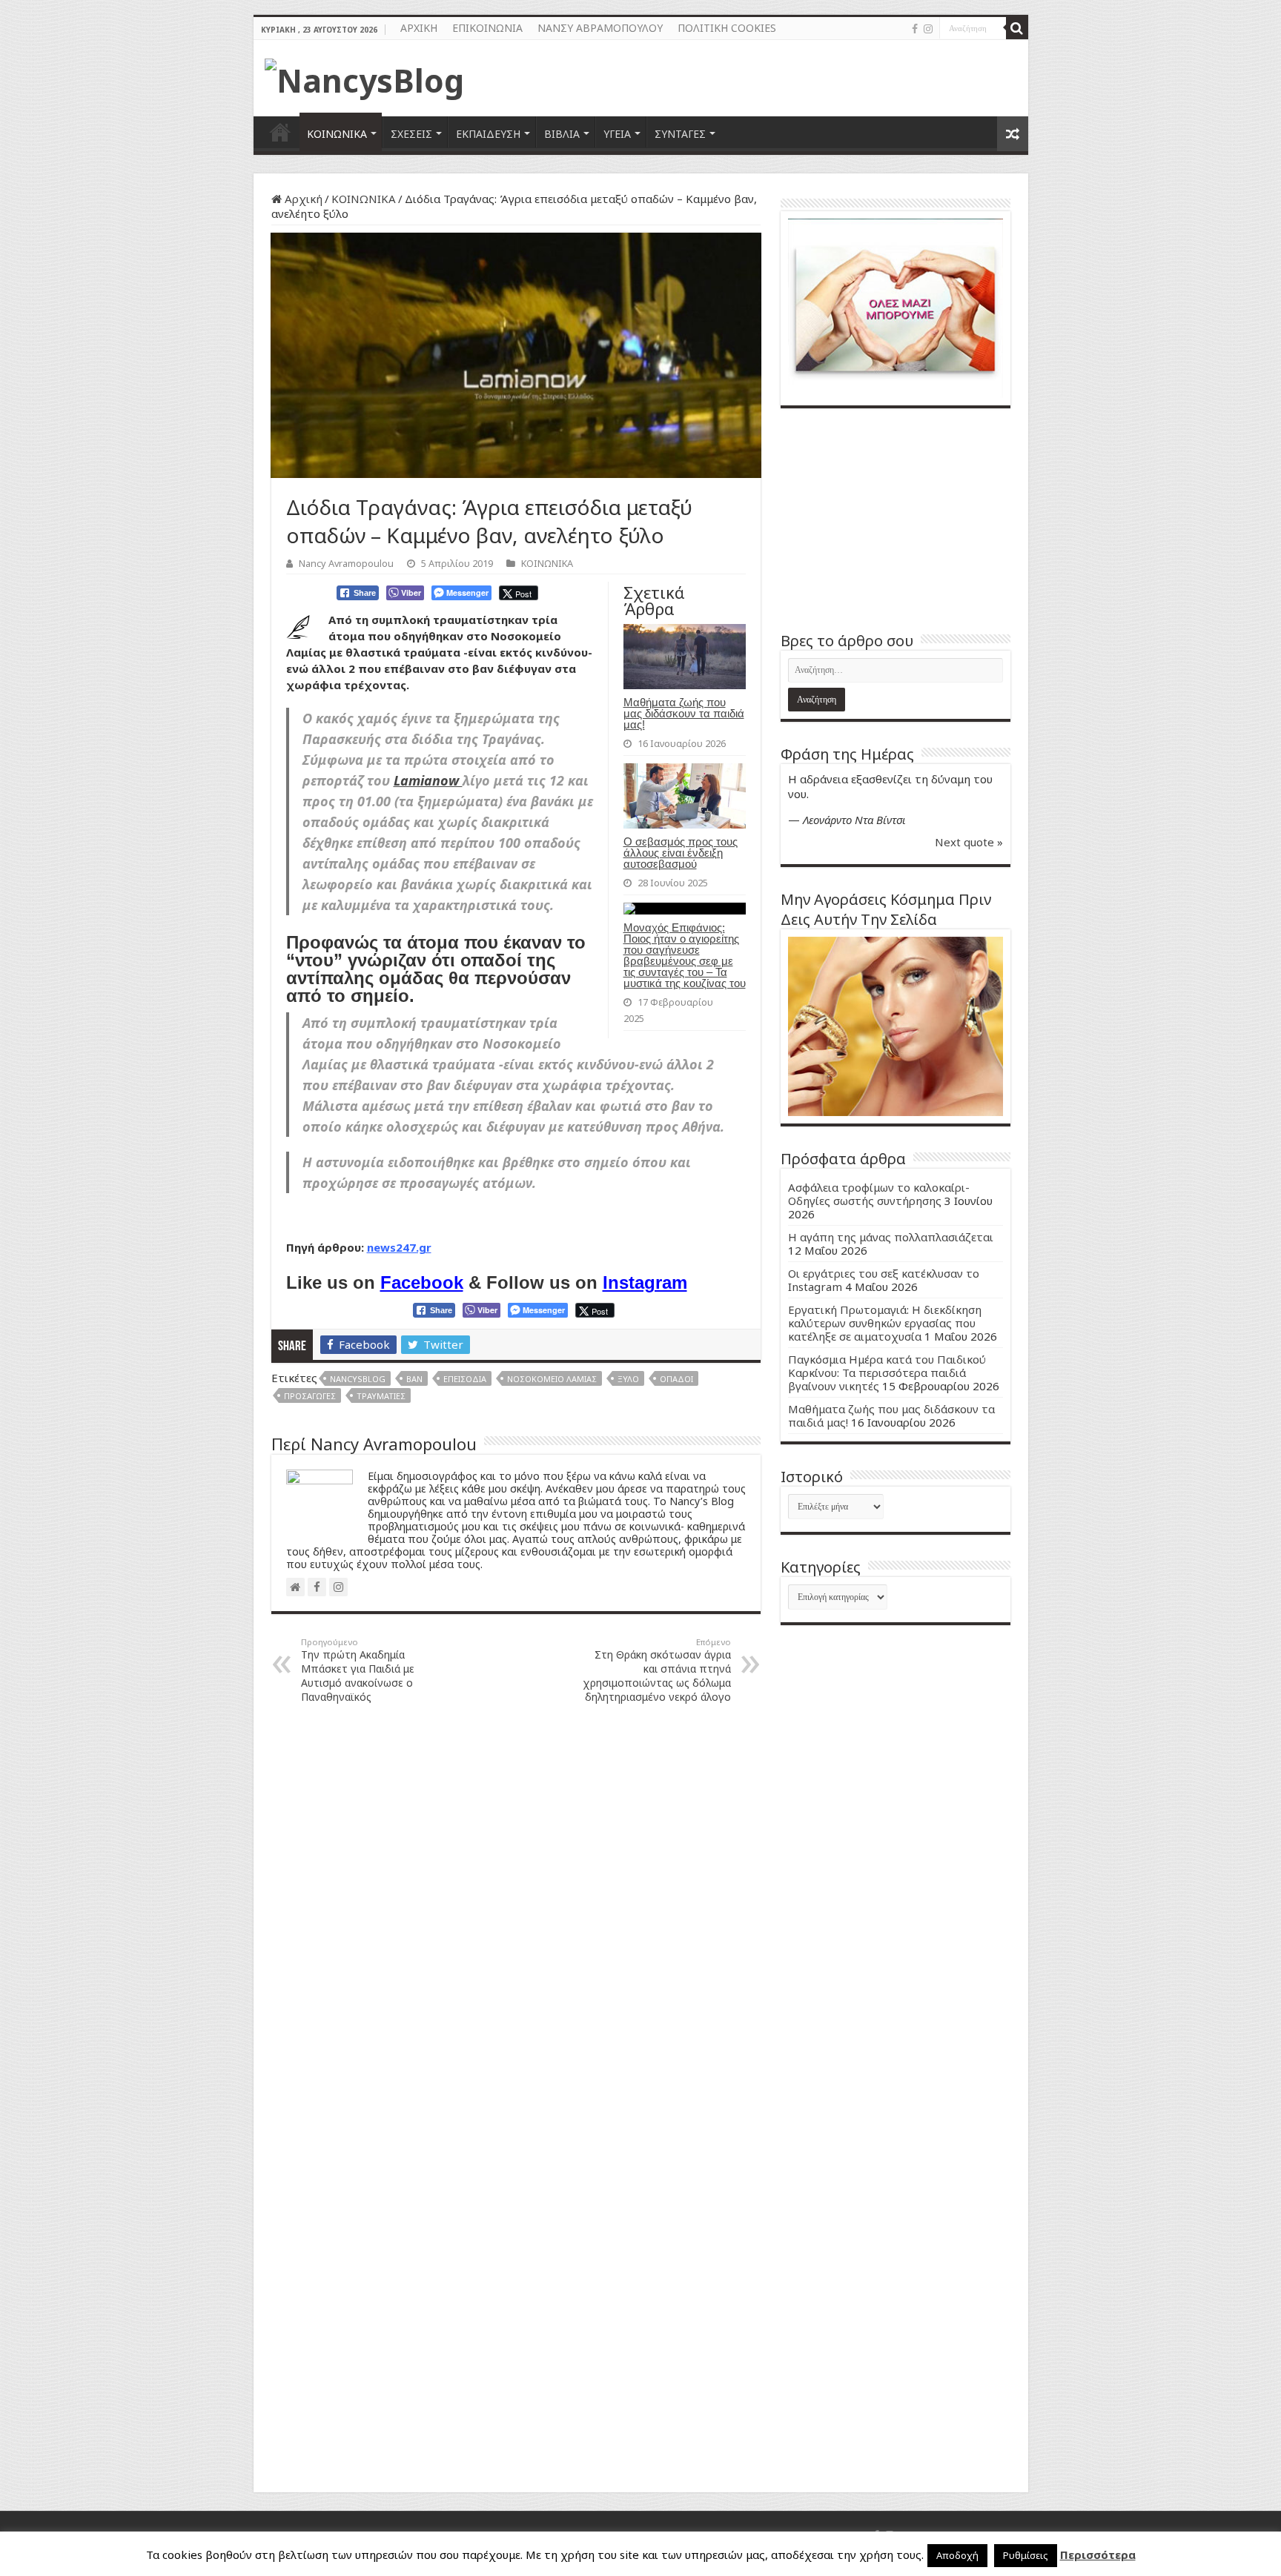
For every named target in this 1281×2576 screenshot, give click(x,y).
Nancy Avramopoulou (346, 563)
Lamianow (428, 780)
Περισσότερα (1098, 2555)
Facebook (422, 1282)
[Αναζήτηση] (1017, 28)
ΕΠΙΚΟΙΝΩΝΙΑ (487, 28)
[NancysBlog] (364, 76)
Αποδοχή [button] (957, 2555)
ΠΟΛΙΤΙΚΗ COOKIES (727, 28)
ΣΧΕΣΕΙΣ (411, 134)
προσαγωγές (310, 1396)
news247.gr (399, 1247)
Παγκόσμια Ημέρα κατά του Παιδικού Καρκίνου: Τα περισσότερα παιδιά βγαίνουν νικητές (887, 1372)
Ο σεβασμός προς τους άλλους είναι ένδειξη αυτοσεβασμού (681, 853)
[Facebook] (915, 29)
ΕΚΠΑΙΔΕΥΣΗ (488, 134)
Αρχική (302, 199)
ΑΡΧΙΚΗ (419, 28)
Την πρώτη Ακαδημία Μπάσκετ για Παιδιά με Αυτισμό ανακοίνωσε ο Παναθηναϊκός (358, 1670)
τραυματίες (381, 1396)
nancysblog (358, 1379)
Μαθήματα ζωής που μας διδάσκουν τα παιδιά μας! (684, 713)
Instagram (645, 1282)
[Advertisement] (896, 519)
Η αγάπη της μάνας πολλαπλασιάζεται (891, 1237)
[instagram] (928, 29)
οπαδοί (676, 1379)
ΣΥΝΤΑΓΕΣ (680, 134)
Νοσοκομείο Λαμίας (552, 1379)
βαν (414, 1379)
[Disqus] (516, 1904)
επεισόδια (465, 1379)
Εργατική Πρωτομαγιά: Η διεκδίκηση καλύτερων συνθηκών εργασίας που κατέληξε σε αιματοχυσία (885, 1323)
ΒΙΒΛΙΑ (562, 134)
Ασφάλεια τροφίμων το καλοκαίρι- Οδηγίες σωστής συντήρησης (879, 1194)
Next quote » (969, 842)
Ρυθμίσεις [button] (1026, 2555)
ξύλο (628, 1379)
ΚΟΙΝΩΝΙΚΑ (337, 134)
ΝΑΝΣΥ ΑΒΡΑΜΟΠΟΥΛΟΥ (600, 28)
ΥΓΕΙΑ (617, 134)
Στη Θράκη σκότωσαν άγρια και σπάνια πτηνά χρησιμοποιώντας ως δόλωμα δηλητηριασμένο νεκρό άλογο (657, 1670)
